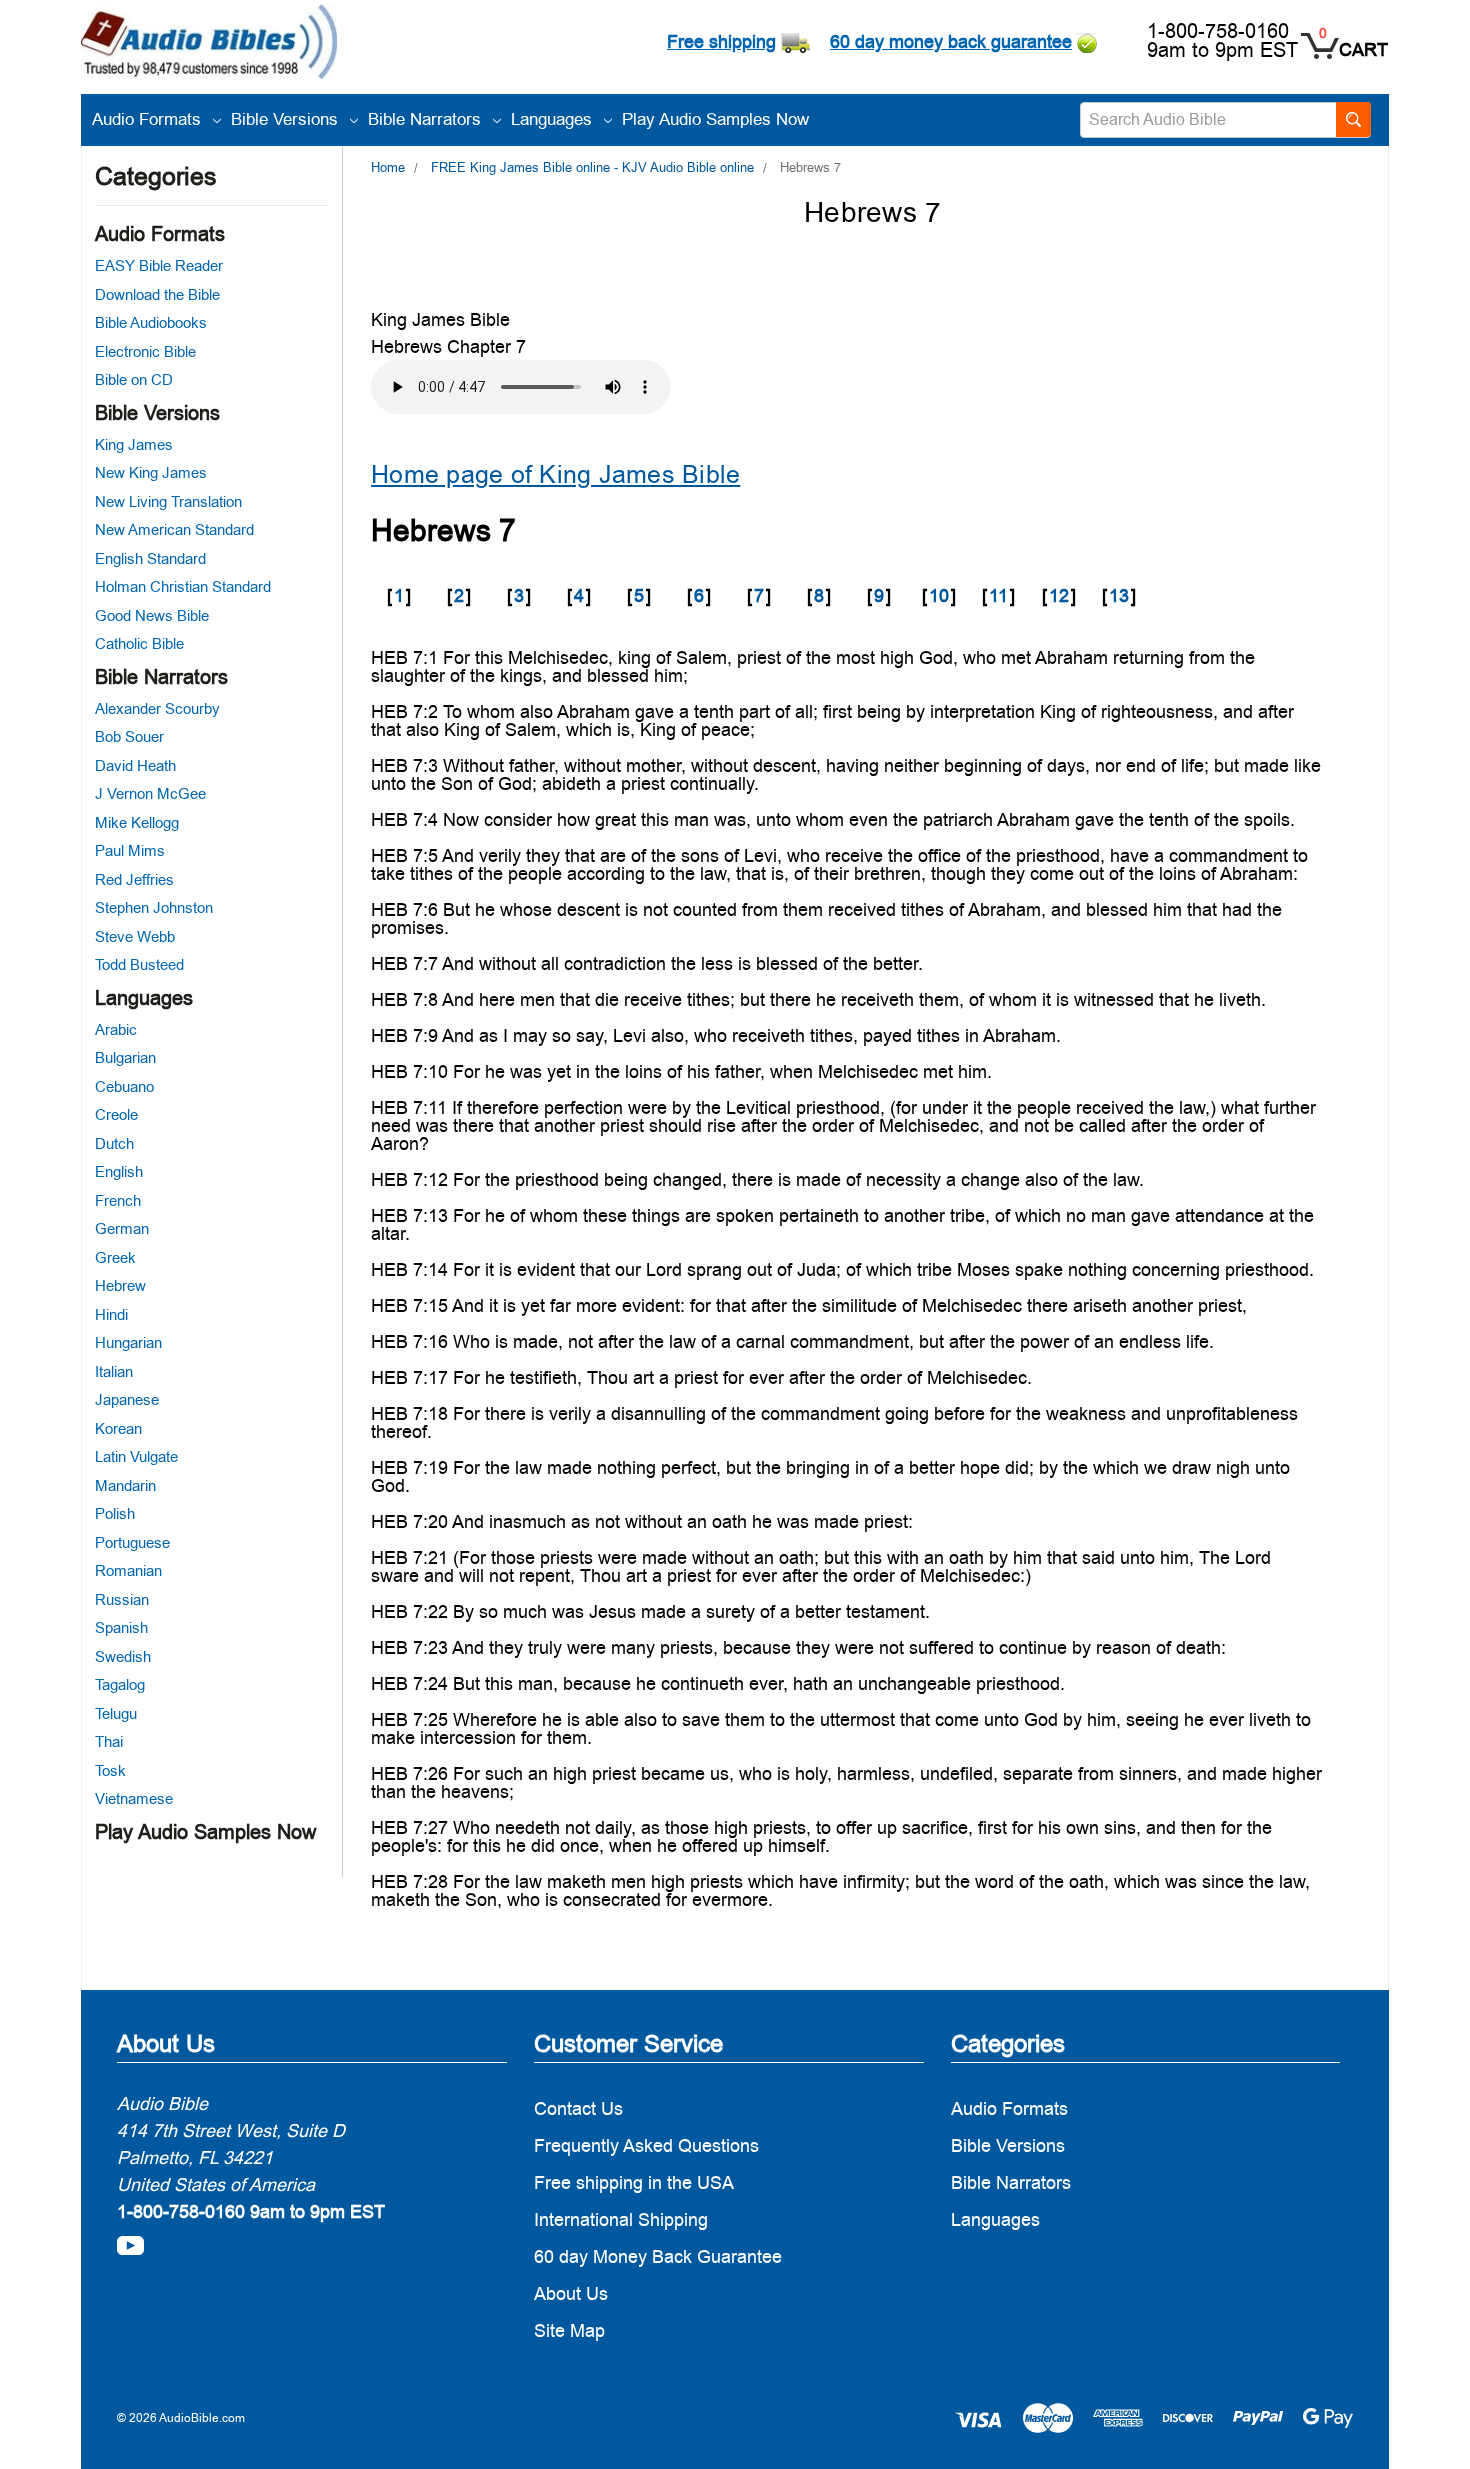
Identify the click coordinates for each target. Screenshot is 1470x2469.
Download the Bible (157, 294)
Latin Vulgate (136, 1456)
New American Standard (174, 529)
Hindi (111, 1314)
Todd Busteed (139, 964)
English (119, 1171)
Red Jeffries (134, 879)
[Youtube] (130, 2245)
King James (134, 444)
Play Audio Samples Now (715, 119)
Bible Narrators (427, 119)
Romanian (128, 1570)
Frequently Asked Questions (646, 2145)
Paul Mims (130, 850)
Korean (118, 1428)
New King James (151, 472)
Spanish (121, 1627)
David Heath (135, 765)
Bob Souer (129, 736)
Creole (116, 1114)
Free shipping (721, 41)
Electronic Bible (145, 351)
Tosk (110, 1770)
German (122, 1228)
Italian (114, 1371)
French (118, 1200)
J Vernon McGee (150, 793)
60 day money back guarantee (951, 41)
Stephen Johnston (154, 907)
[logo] (209, 44)
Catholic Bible (139, 643)
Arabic (116, 1029)
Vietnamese (134, 1798)
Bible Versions (287, 119)
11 (998, 595)
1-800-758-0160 (1218, 31)
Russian (122, 1599)
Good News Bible (152, 615)
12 (1059, 595)
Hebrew (120, 1285)
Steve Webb (135, 936)
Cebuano (124, 1086)
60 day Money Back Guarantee (658, 2256)
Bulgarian (125, 1057)
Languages (554, 119)
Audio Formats (149, 119)
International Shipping (621, 2219)
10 (939, 595)
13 (1119, 595)
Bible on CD (134, 379)
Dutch (114, 1143)
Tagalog (120, 1684)
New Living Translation (168, 501)
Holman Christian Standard (183, 586)
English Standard (150, 558)
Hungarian (128, 1342)
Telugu (116, 1713)
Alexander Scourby (157, 708)
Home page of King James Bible (555, 474)
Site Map (569, 2330)
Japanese (127, 1399)
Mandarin (125, 1485)
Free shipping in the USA (634, 2182)
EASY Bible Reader (159, 265)
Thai (109, 1741)
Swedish (123, 1656)
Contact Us (578, 2108)
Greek (115, 1257)
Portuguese (132, 1542)
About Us (571, 2293)
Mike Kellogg (137, 822)
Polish (115, 1513)
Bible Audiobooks (151, 322)
